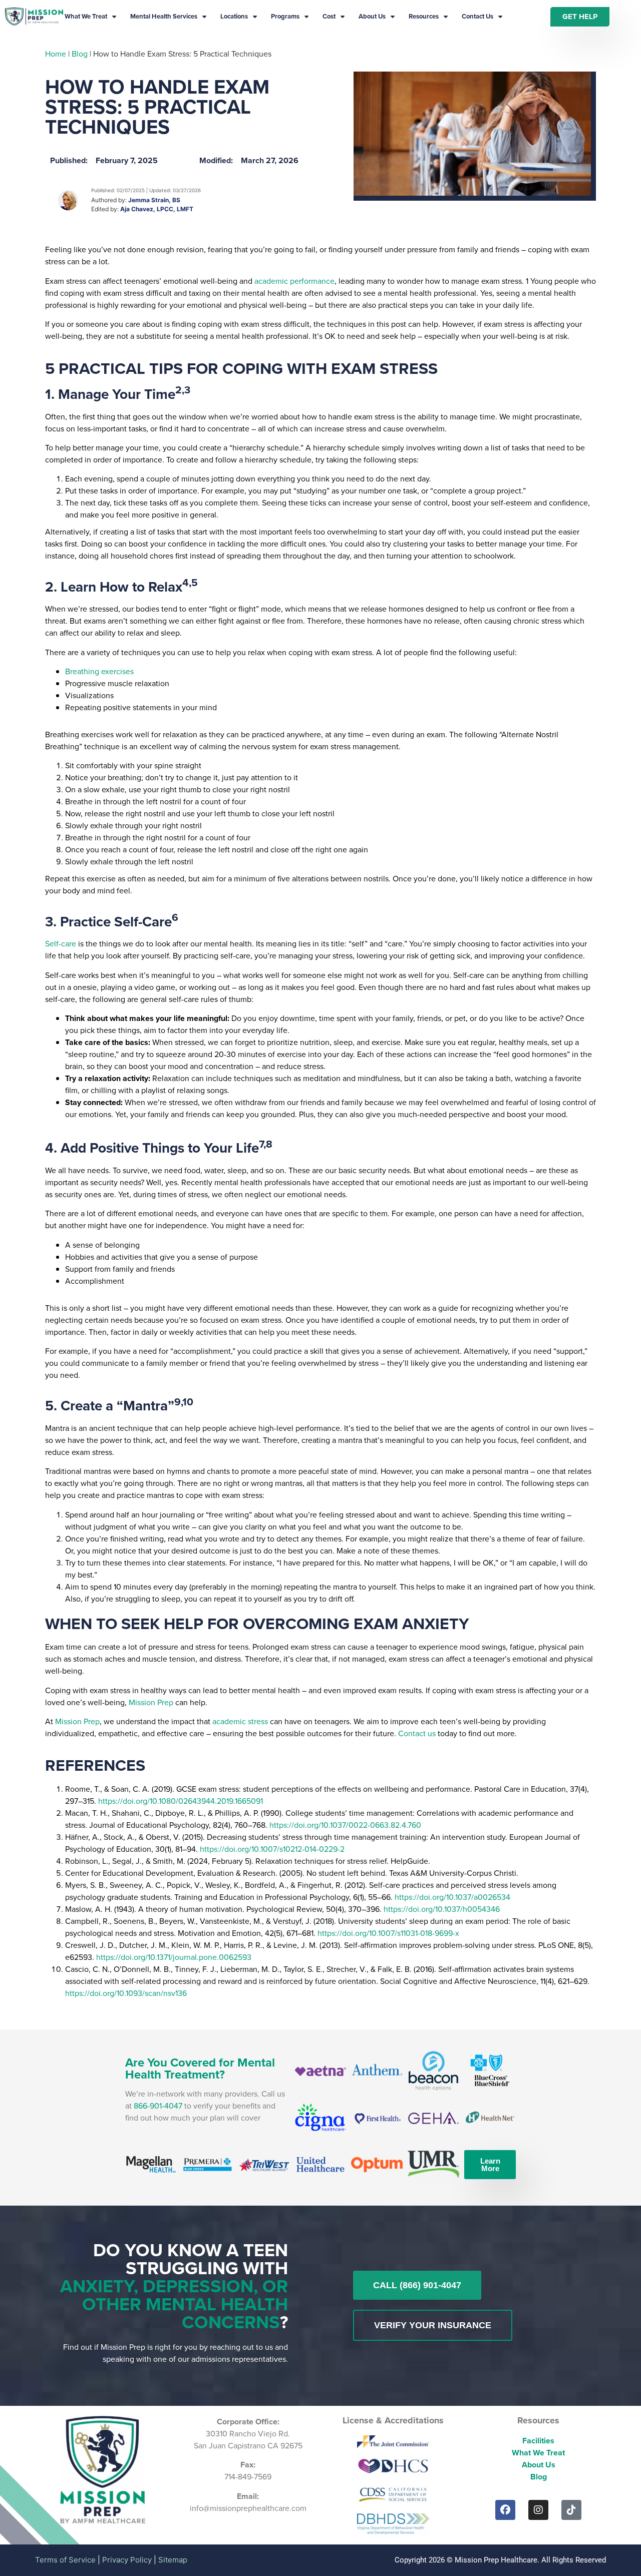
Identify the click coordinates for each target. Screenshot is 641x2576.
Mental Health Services (164, 16)
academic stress (240, 1721)
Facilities (538, 2441)
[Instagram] (538, 2510)
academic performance (294, 281)
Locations (234, 16)
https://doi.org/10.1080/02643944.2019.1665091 (181, 1801)
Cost (329, 16)
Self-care (62, 944)
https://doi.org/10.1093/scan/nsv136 (126, 1993)
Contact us (417, 1733)
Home (56, 54)
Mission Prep (151, 1702)
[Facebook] (505, 2510)
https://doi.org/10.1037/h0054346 (442, 1909)
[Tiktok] (571, 2510)
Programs (285, 16)
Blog (80, 54)
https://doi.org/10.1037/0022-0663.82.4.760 (345, 1825)
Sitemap (173, 2560)
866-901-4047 (158, 2106)
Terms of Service (65, 2560)
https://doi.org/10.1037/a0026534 (452, 1897)
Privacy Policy (127, 2560)
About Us (372, 16)
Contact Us (477, 16)
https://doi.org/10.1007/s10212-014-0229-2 (272, 1849)
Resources (424, 16)
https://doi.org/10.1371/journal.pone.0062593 (174, 1957)
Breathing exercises (99, 671)
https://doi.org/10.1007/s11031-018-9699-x (388, 1933)
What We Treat (86, 16)
